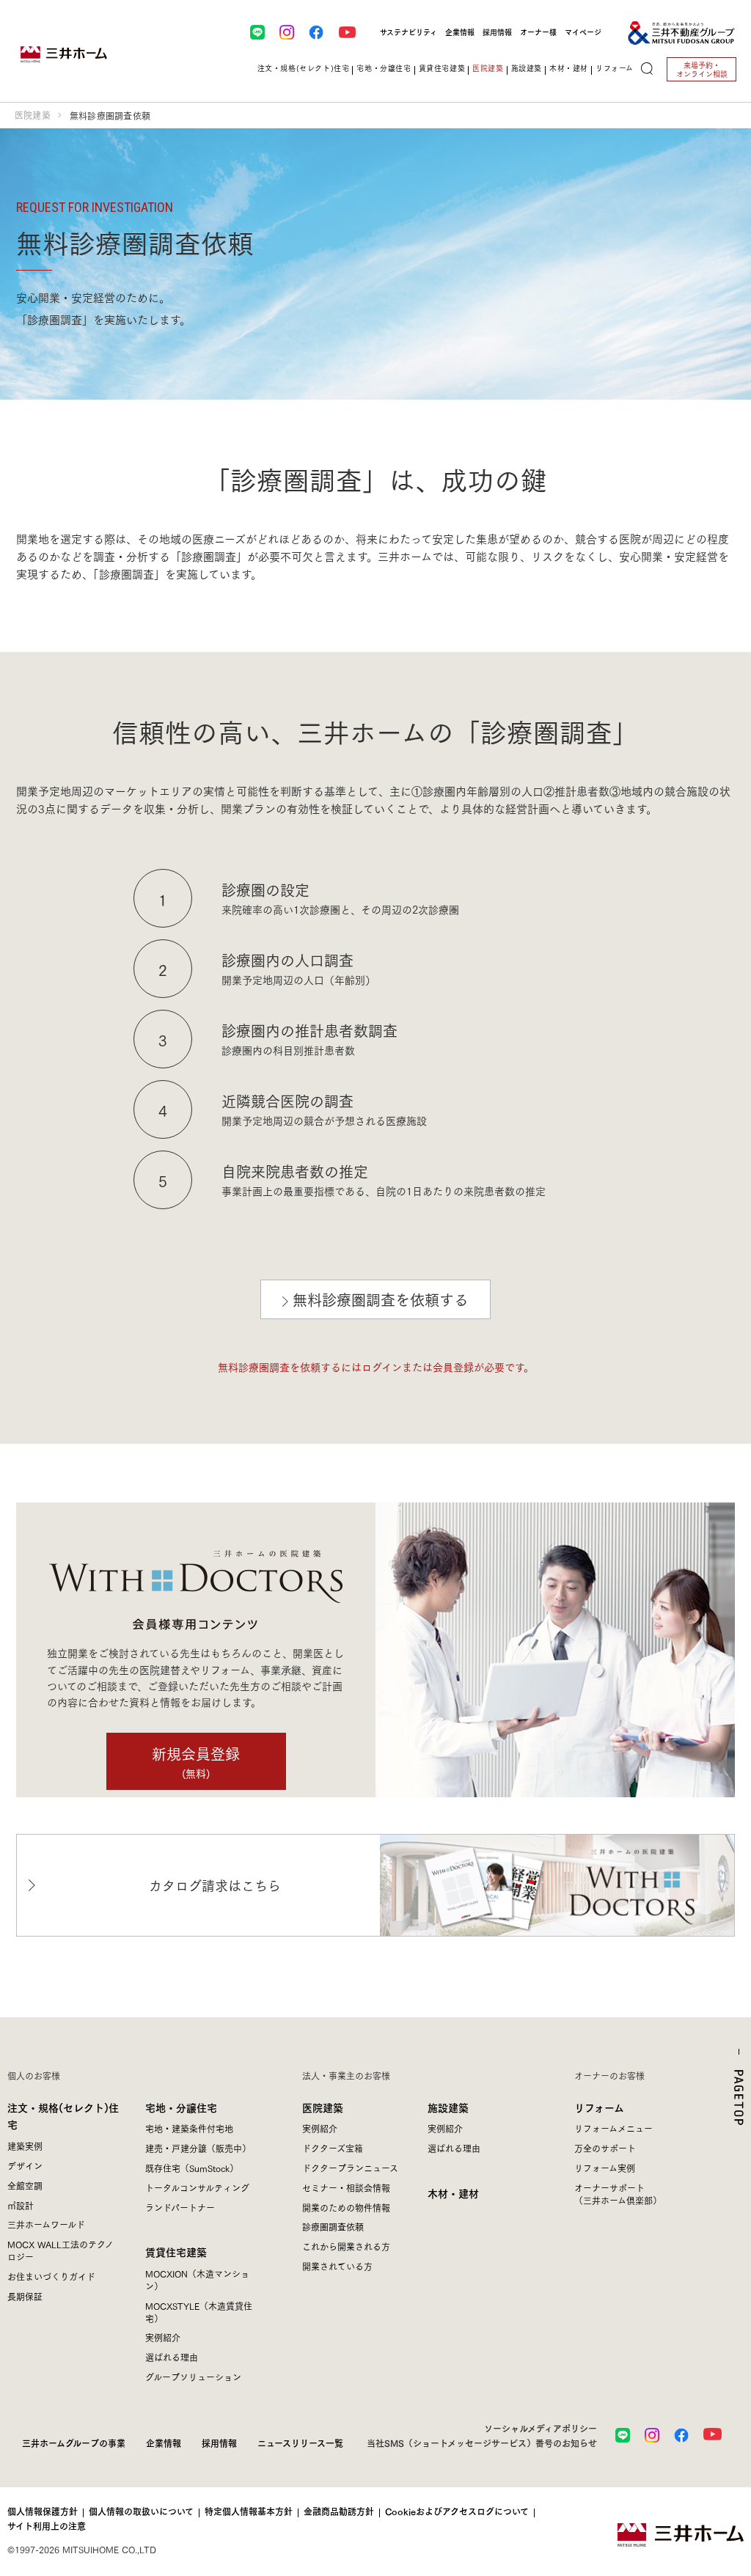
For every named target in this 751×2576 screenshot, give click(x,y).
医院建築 (33, 115)
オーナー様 (538, 32)
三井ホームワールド (46, 2224)
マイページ (583, 32)
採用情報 (497, 32)
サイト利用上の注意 (47, 2526)
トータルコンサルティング (197, 2188)
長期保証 (25, 2296)
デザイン (25, 2166)
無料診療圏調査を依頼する (381, 1299)
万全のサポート (605, 2148)
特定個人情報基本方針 (249, 2511)
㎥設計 (21, 2205)
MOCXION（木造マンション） (197, 2280)
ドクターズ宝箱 (333, 2148)
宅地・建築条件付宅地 (189, 2128)
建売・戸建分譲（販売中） (198, 2148)
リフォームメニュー (613, 2128)
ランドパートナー (180, 2208)
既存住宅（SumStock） (192, 2168)
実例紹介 (163, 2337)
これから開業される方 (346, 2246)
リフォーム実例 (605, 2168)
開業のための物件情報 (346, 2208)
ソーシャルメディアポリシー (541, 2428)
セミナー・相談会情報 (346, 2188)
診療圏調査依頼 (333, 2227)
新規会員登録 (196, 1761)
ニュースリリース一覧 (300, 2443)
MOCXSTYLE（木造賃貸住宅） (199, 2312)
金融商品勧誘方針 (339, 2511)
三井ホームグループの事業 (74, 2443)
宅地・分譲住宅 (181, 2107)
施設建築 (448, 2107)
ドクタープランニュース (350, 2168)
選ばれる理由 (172, 2357)
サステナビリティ (409, 32)
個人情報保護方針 (43, 2511)
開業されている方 (337, 2266)
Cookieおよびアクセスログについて (457, 2511)
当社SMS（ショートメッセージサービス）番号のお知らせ (482, 2443)
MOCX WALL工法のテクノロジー (61, 2250)
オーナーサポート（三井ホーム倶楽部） (618, 2194)
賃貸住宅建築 (176, 2252)
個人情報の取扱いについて (141, 2511)
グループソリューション (193, 2377)
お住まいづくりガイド (51, 2276)
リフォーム (599, 2107)
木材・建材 (569, 68)
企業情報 (460, 32)
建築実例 (25, 2146)
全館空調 (25, 2186)
